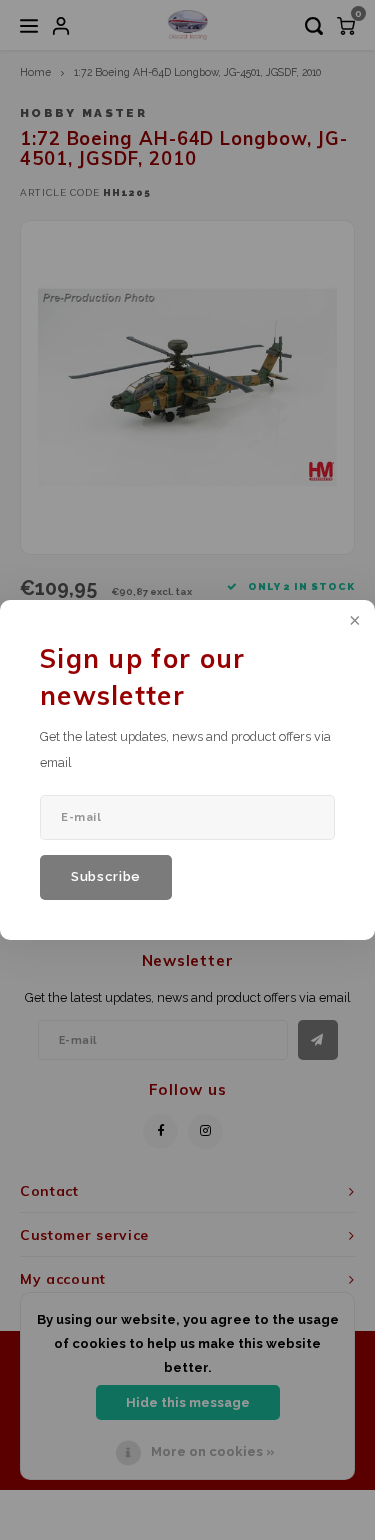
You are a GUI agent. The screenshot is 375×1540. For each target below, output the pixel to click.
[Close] (353, 622)
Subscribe (106, 876)
